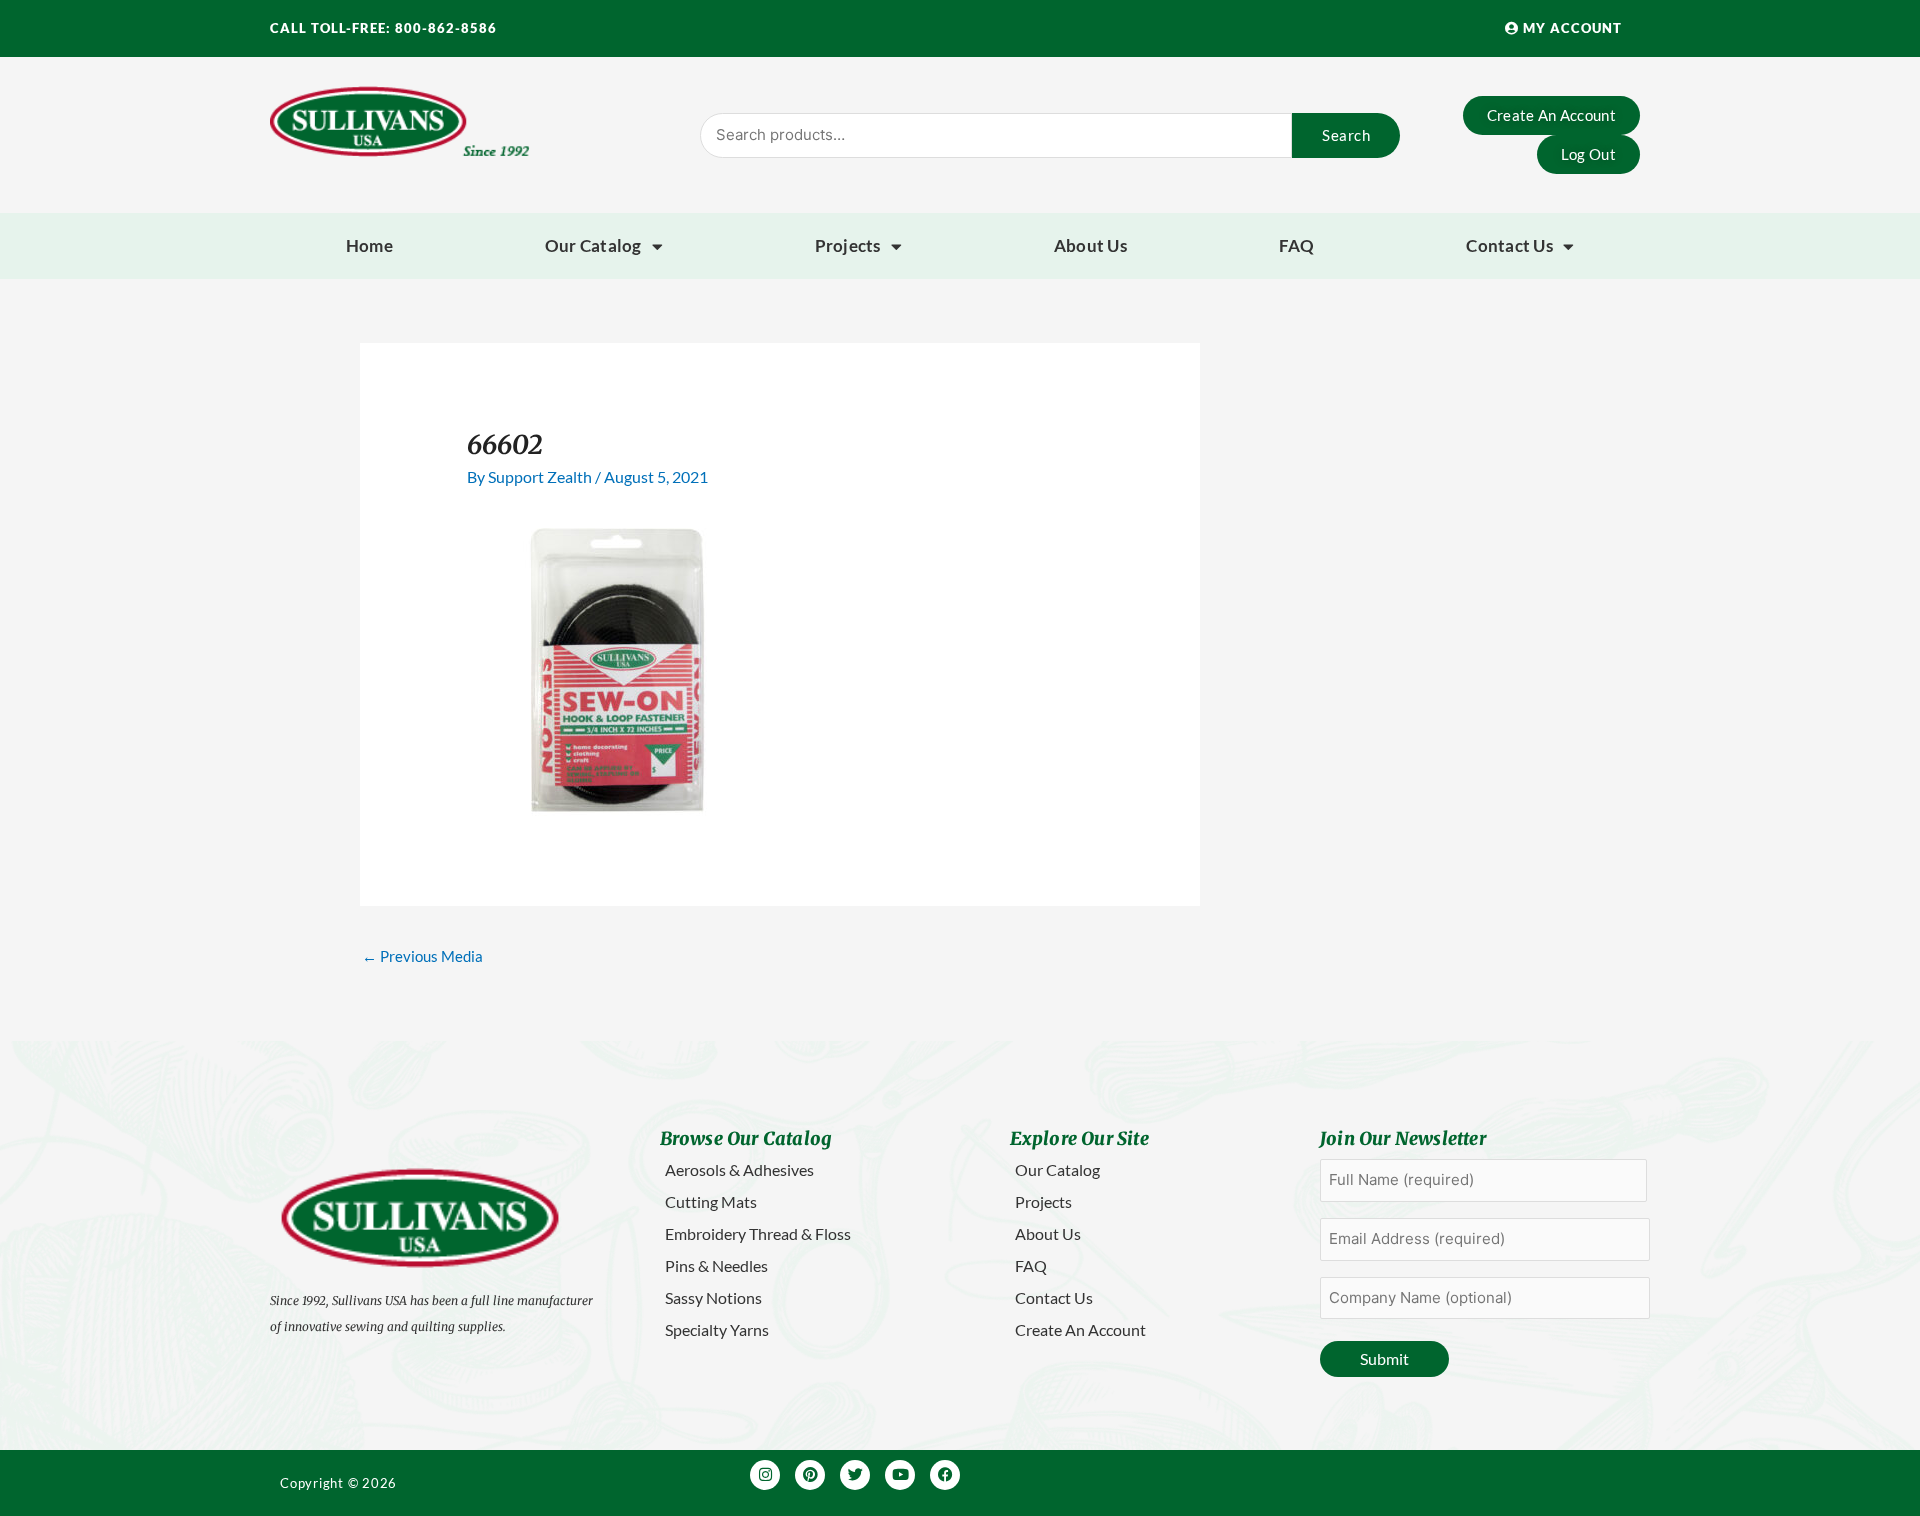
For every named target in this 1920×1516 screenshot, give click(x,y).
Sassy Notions (713, 1297)
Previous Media (422, 956)
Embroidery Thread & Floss (758, 1233)
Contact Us (1509, 245)
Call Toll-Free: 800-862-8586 (383, 28)
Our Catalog (593, 245)
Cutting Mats (711, 1201)
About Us (1090, 245)
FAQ (1297, 245)
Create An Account (1080, 1329)
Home (369, 245)
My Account (1570, 28)
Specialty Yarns (717, 1329)
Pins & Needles (716, 1265)
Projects (848, 245)
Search (1346, 135)
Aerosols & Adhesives (739, 1169)
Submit (1384, 1358)
